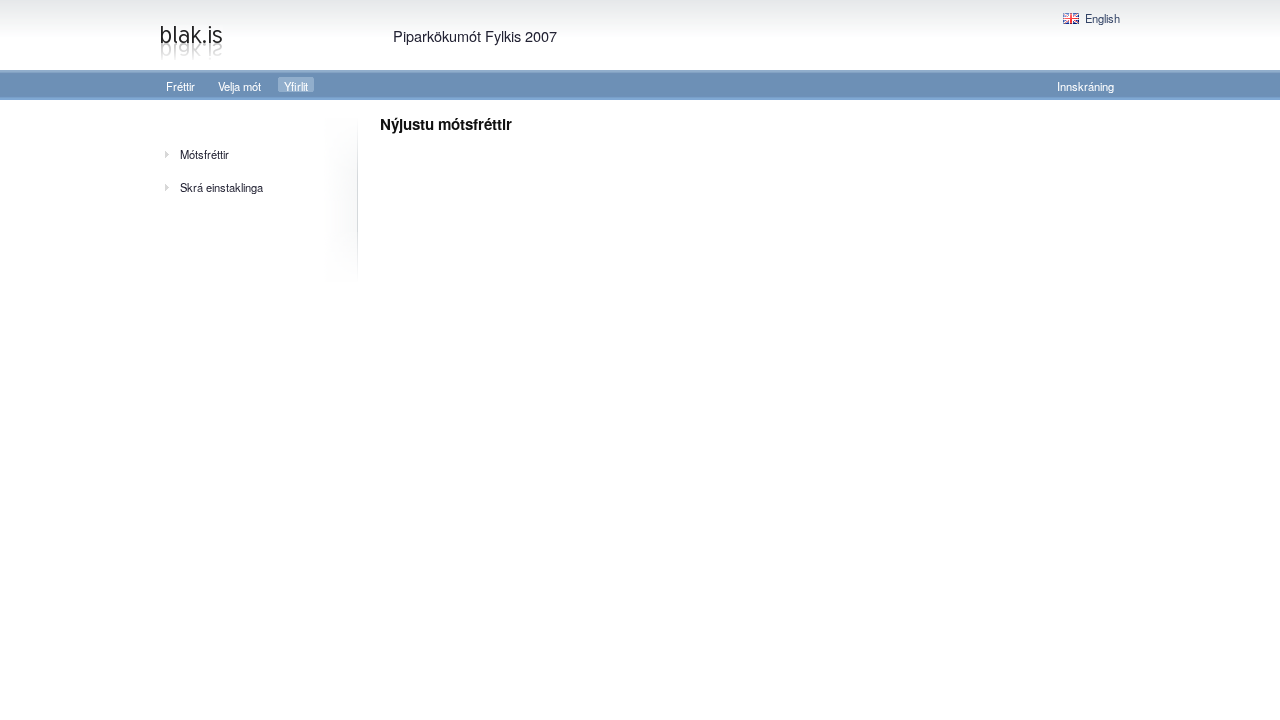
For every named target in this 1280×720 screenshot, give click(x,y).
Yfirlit (296, 86)
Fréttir (180, 86)
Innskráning (1085, 86)
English (1102, 18)
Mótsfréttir (204, 154)
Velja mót (239, 86)
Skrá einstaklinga (221, 187)
